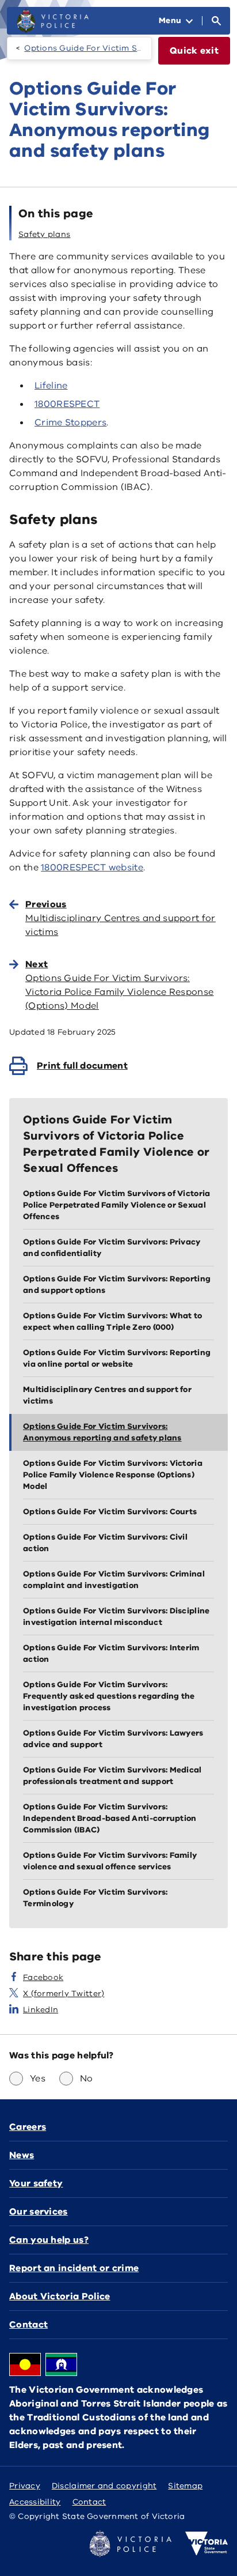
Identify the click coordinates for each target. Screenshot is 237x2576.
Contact (28, 2325)
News (22, 2155)
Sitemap (185, 2486)
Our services (39, 2212)
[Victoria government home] (207, 2544)
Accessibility (35, 2502)
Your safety (36, 2183)
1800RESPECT (67, 404)
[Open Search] (216, 21)
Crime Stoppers (70, 423)
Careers (28, 2127)
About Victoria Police (60, 2296)
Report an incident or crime (74, 2268)
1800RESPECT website (92, 868)
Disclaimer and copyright (104, 2486)
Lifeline (51, 386)
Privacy (25, 2486)
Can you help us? (49, 2240)
